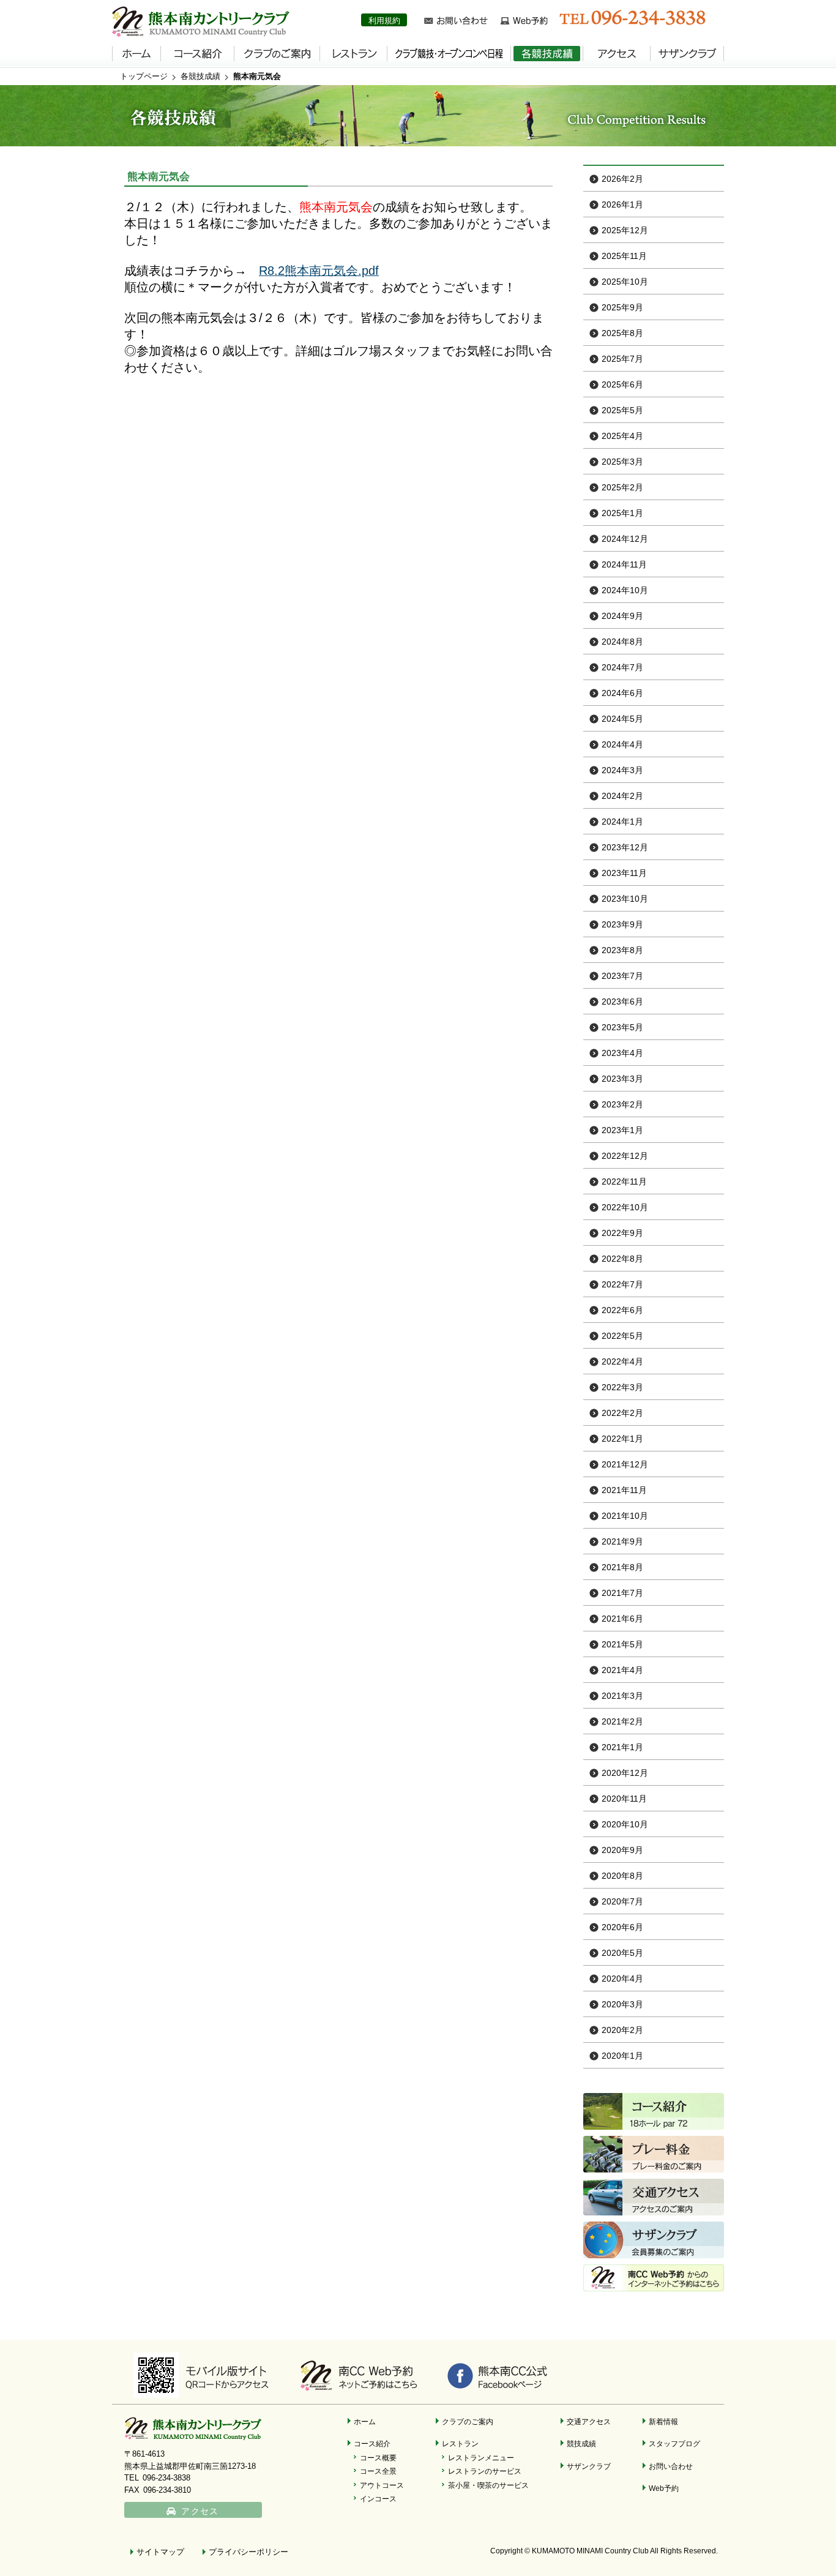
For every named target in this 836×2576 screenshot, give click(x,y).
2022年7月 (622, 1284)
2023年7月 (622, 976)
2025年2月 (622, 487)
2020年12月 (625, 1773)
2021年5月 (622, 1644)
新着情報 (663, 2421)
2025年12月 (625, 230)
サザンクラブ (589, 2466)
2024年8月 (622, 642)
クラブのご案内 (468, 2421)
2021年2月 (622, 1721)
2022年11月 (624, 1181)
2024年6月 (622, 693)
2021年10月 (625, 1516)
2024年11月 (624, 564)
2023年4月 (622, 1053)
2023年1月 (622, 1130)
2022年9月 (622, 1233)
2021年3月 (622, 1696)
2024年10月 (625, 590)
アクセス (200, 2511)
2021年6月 (622, 1619)
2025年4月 (622, 436)
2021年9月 (622, 1541)
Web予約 (664, 2488)
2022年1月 (622, 1439)
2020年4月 (622, 1979)
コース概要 (378, 2458)
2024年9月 (622, 616)
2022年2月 (622, 1413)
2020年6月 (622, 1927)
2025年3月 (622, 462)
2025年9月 (622, 307)
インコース (378, 2499)
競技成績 (581, 2443)
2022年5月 (622, 1336)
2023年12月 (625, 847)
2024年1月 (622, 822)
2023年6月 (622, 1002)
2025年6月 (622, 384)
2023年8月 (622, 950)
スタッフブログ (674, 2443)
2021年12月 (625, 1464)
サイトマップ (160, 2552)
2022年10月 (625, 1207)
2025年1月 (622, 513)
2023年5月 (622, 1027)
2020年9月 (622, 1850)
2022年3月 (622, 1387)
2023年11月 (624, 873)
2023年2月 (622, 1104)
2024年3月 (622, 770)
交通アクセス (589, 2421)
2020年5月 (622, 1953)
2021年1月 (622, 1747)
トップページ (144, 76)
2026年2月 (622, 179)
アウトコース (382, 2485)
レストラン (460, 2443)
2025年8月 (622, 333)
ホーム (365, 2421)
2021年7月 (622, 1593)
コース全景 (378, 2471)
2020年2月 (622, 2030)
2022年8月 (622, 1259)
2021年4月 (622, 1670)
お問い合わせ (671, 2466)
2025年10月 (625, 282)
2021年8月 (622, 1567)
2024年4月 (622, 744)
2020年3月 (622, 2004)
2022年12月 (625, 1156)
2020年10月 (625, 1824)
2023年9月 (622, 924)
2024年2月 (622, 796)
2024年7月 (622, 667)
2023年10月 (625, 899)
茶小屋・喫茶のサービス (488, 2485)
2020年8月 (622, 1876)
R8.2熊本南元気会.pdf (319, 271)
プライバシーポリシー (248, 2552)
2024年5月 (622, 719)
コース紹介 (372, 2443)
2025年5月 (622, 410)
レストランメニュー (481, 2458)
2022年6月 (622, 1310)
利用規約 (384, 21)
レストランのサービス (485, 2471)
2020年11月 (624, 1799)
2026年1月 (622, 204)
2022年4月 (622, 1361)
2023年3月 (622, 1079)
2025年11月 (624, 256)
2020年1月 (622, 2056)
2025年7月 (622, 359)
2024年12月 (625, 539)
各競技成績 (200, 76)
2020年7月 (622, 1901)
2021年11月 (624, 1490)
